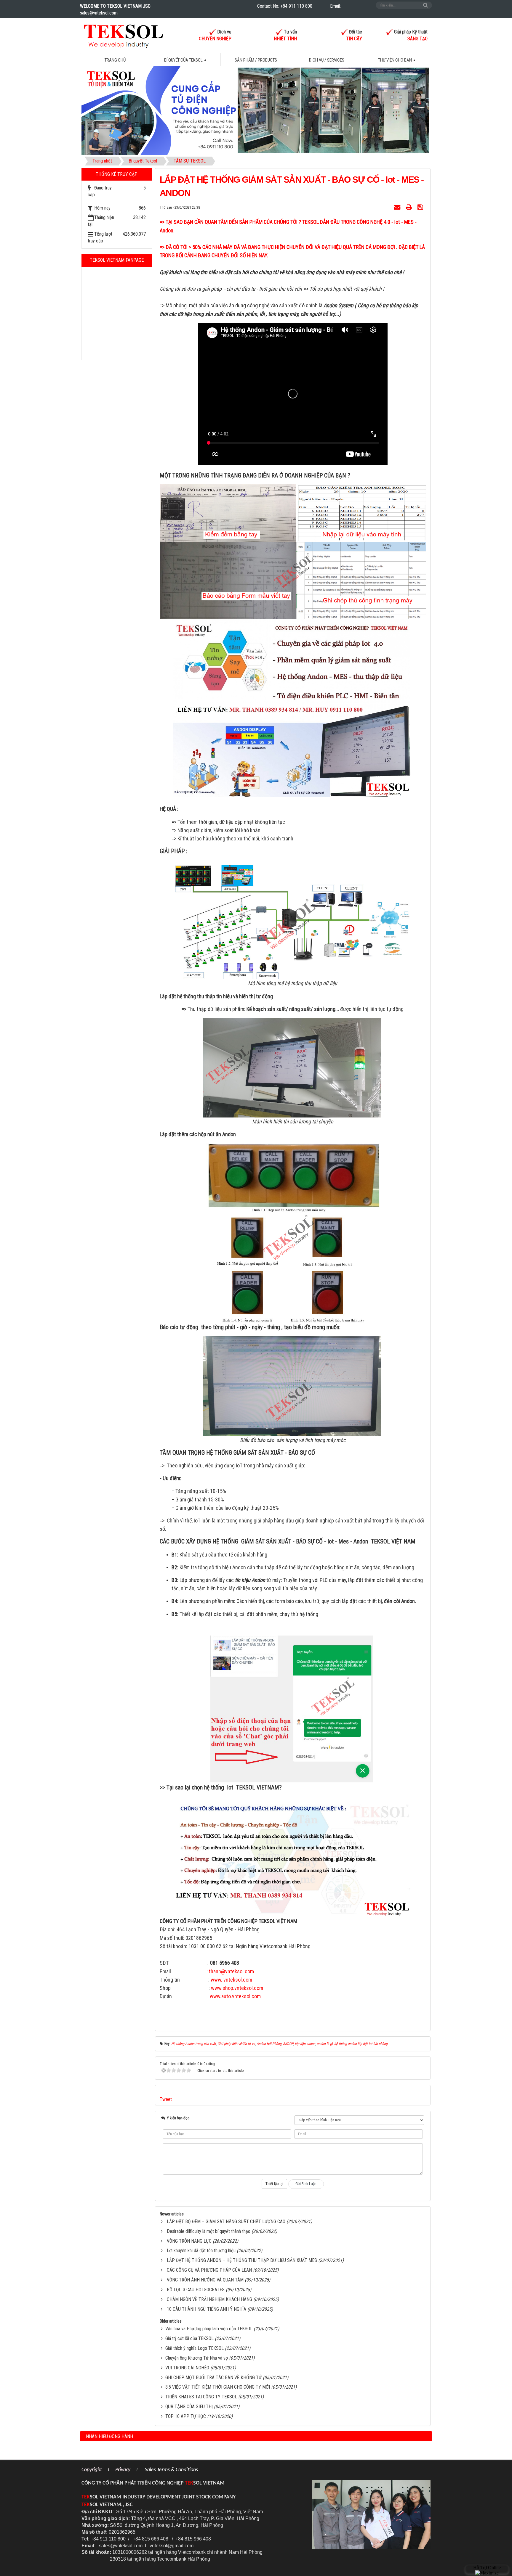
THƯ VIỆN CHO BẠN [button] (395, 60)
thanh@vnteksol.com (231, 1971)
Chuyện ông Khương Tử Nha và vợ (197, 2358)
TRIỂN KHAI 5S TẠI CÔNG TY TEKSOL (201, 2397)
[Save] (421, 207)
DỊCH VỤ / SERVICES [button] (327, 60)
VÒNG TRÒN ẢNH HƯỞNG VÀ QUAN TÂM (205, 2280)
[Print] (410, 207)
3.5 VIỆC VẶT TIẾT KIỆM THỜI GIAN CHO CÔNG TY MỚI (218, 2387)
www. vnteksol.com (231, 1980)
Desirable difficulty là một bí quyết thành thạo (209, 2231)
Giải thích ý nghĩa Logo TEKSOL (195, 2348)
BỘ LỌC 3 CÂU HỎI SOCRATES (196, 2290)
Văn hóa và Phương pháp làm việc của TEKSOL (209, 2329)
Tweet (166, 2099)
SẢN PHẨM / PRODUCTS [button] (256, 60)
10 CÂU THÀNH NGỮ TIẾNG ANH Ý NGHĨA (207, 2309)
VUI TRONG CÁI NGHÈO (187, 2368)
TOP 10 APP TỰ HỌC (186, 2416)
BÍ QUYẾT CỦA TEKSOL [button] (184, 60)
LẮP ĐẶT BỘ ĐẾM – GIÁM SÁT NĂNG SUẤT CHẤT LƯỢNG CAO (226, 2222)
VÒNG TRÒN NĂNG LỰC (189, 2241)
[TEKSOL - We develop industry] (124, 35)
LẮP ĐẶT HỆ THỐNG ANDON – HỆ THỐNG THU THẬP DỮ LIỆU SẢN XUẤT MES (242, 2260)
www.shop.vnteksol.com (237, 1988)
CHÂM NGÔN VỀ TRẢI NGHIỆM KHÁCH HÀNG (209, 2299)
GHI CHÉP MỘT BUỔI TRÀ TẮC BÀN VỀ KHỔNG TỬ (213, 2378)
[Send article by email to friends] (398, 207)
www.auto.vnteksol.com (235, 1996)
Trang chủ (115, 60)
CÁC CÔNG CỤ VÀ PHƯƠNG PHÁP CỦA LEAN (209, 2270)
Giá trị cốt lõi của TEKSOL (189, 2338)
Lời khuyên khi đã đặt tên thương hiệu (201, 2251)
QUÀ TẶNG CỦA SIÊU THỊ (189, 2407)
